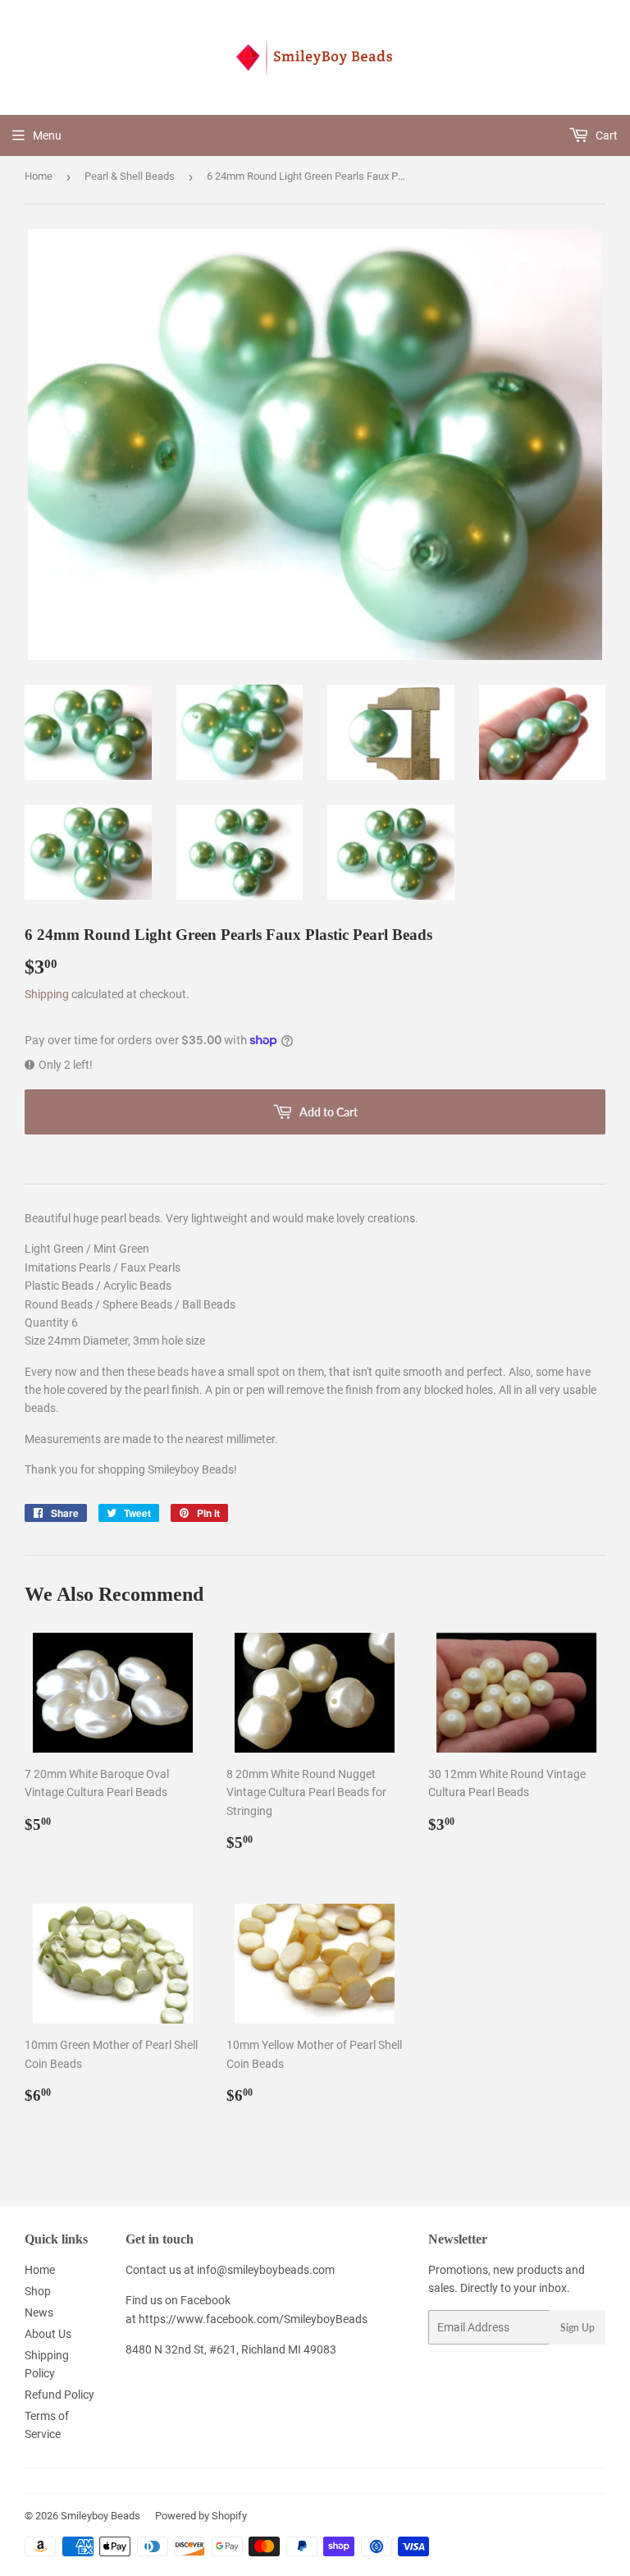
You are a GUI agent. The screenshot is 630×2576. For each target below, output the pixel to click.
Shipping (47, 994)
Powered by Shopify (201, 2516)
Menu (47, 135)
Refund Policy (59, 2395)
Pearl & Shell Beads (130, 176)
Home (39, 176)
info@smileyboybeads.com (266, 2270)
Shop (38, 2291)
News (39, 2312)
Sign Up (577, 2328)
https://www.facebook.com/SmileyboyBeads (253, 2319)
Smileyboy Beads (100, 2516)
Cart (605, 135)
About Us (48, 2334)
